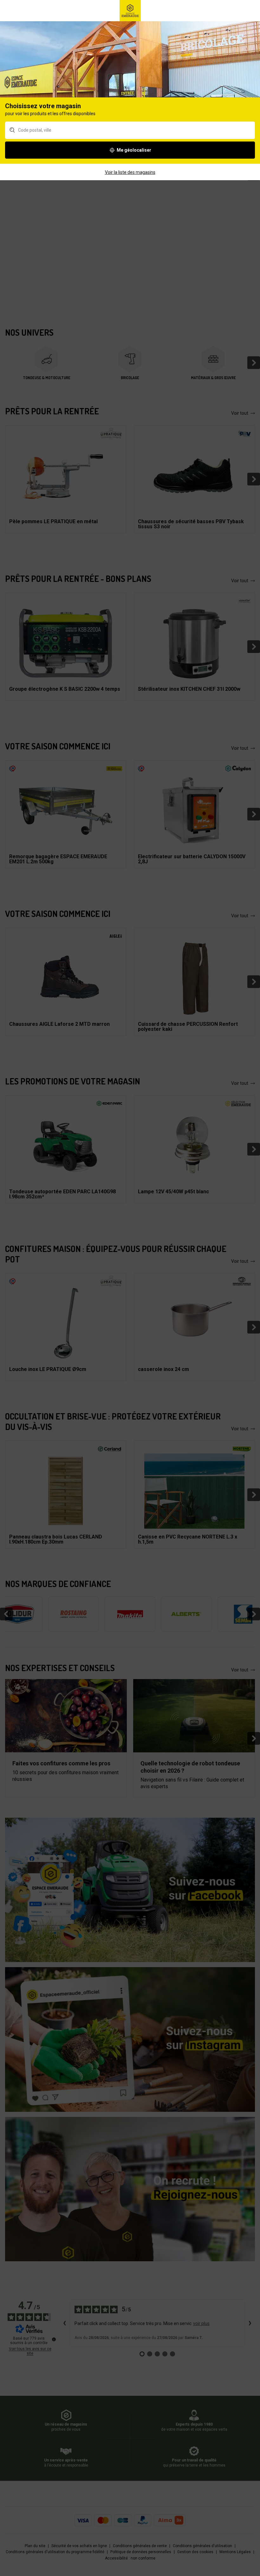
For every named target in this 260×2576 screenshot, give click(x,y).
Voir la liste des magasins (130, 172)
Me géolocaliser (134, 150)
